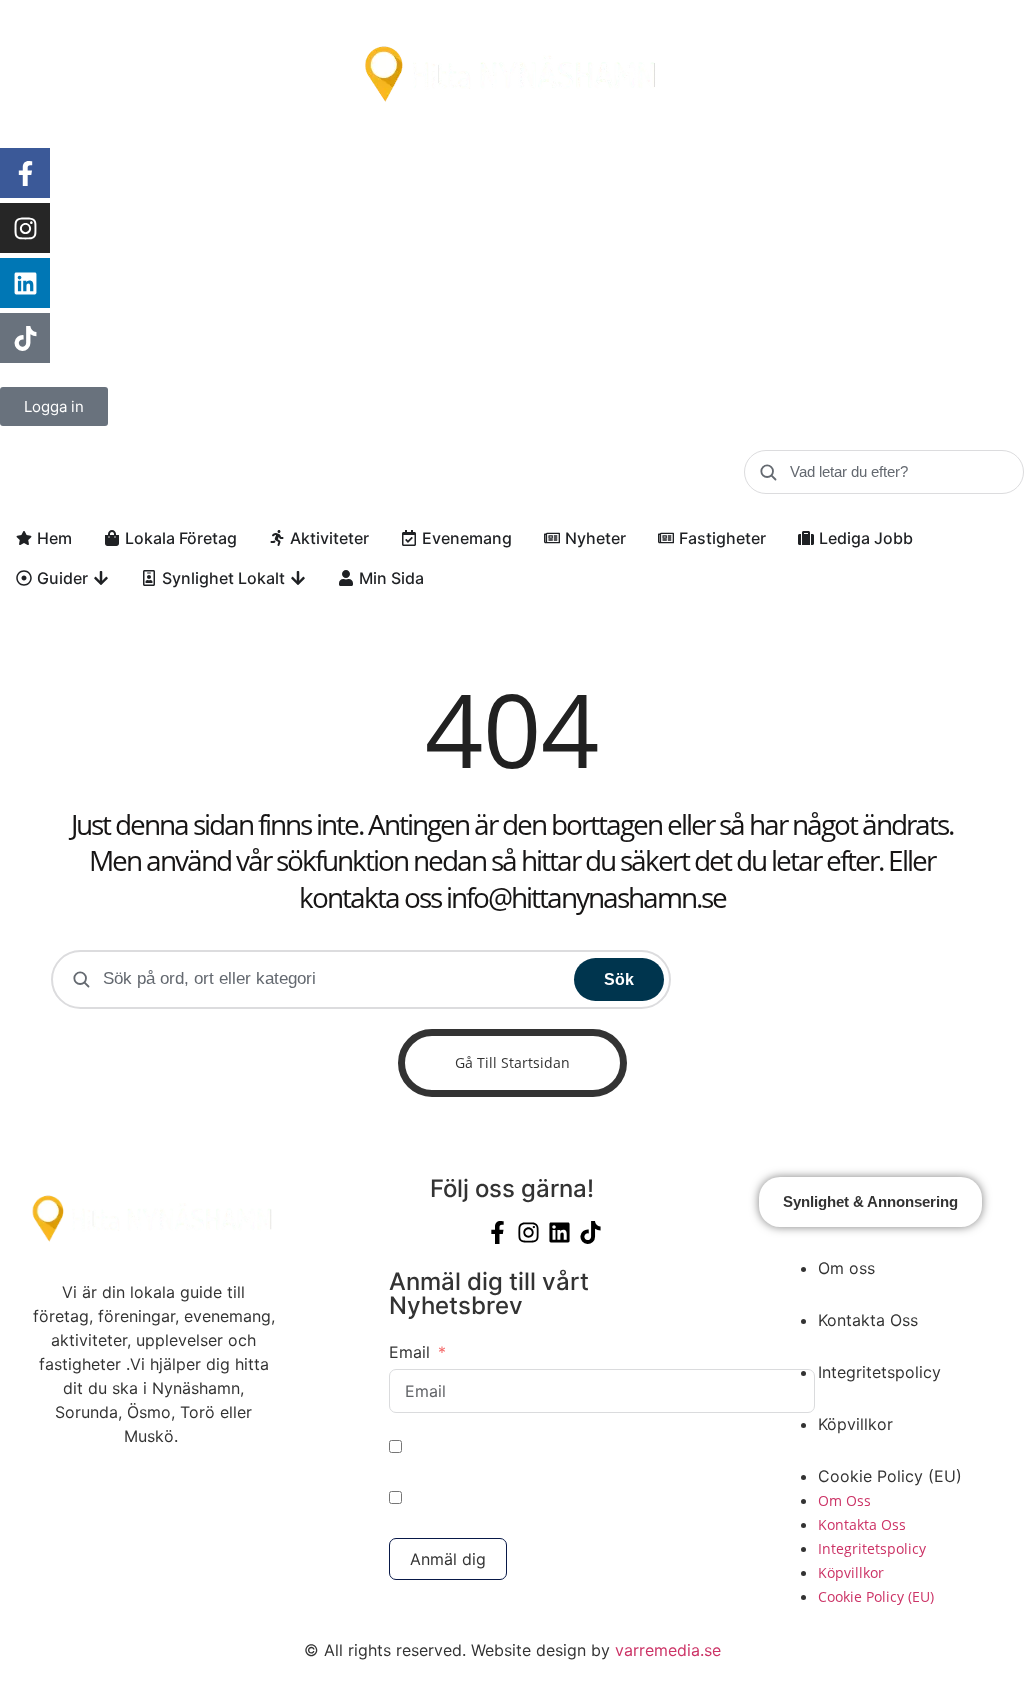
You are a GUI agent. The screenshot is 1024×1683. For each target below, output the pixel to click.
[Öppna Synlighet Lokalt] (298, 578)
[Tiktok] (25, 338)
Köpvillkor (855, 1424)
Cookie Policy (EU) (890, 1476)
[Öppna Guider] (101, 578)
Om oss (846, 1268)
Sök (619, 979)
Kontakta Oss (868, 1320)
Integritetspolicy (879, 1372)
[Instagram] (25, 228)
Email (409, 1352)
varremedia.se (668, 1650)
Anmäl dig (448, 1559)
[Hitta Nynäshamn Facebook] (25, 173)
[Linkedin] (25, 283)
